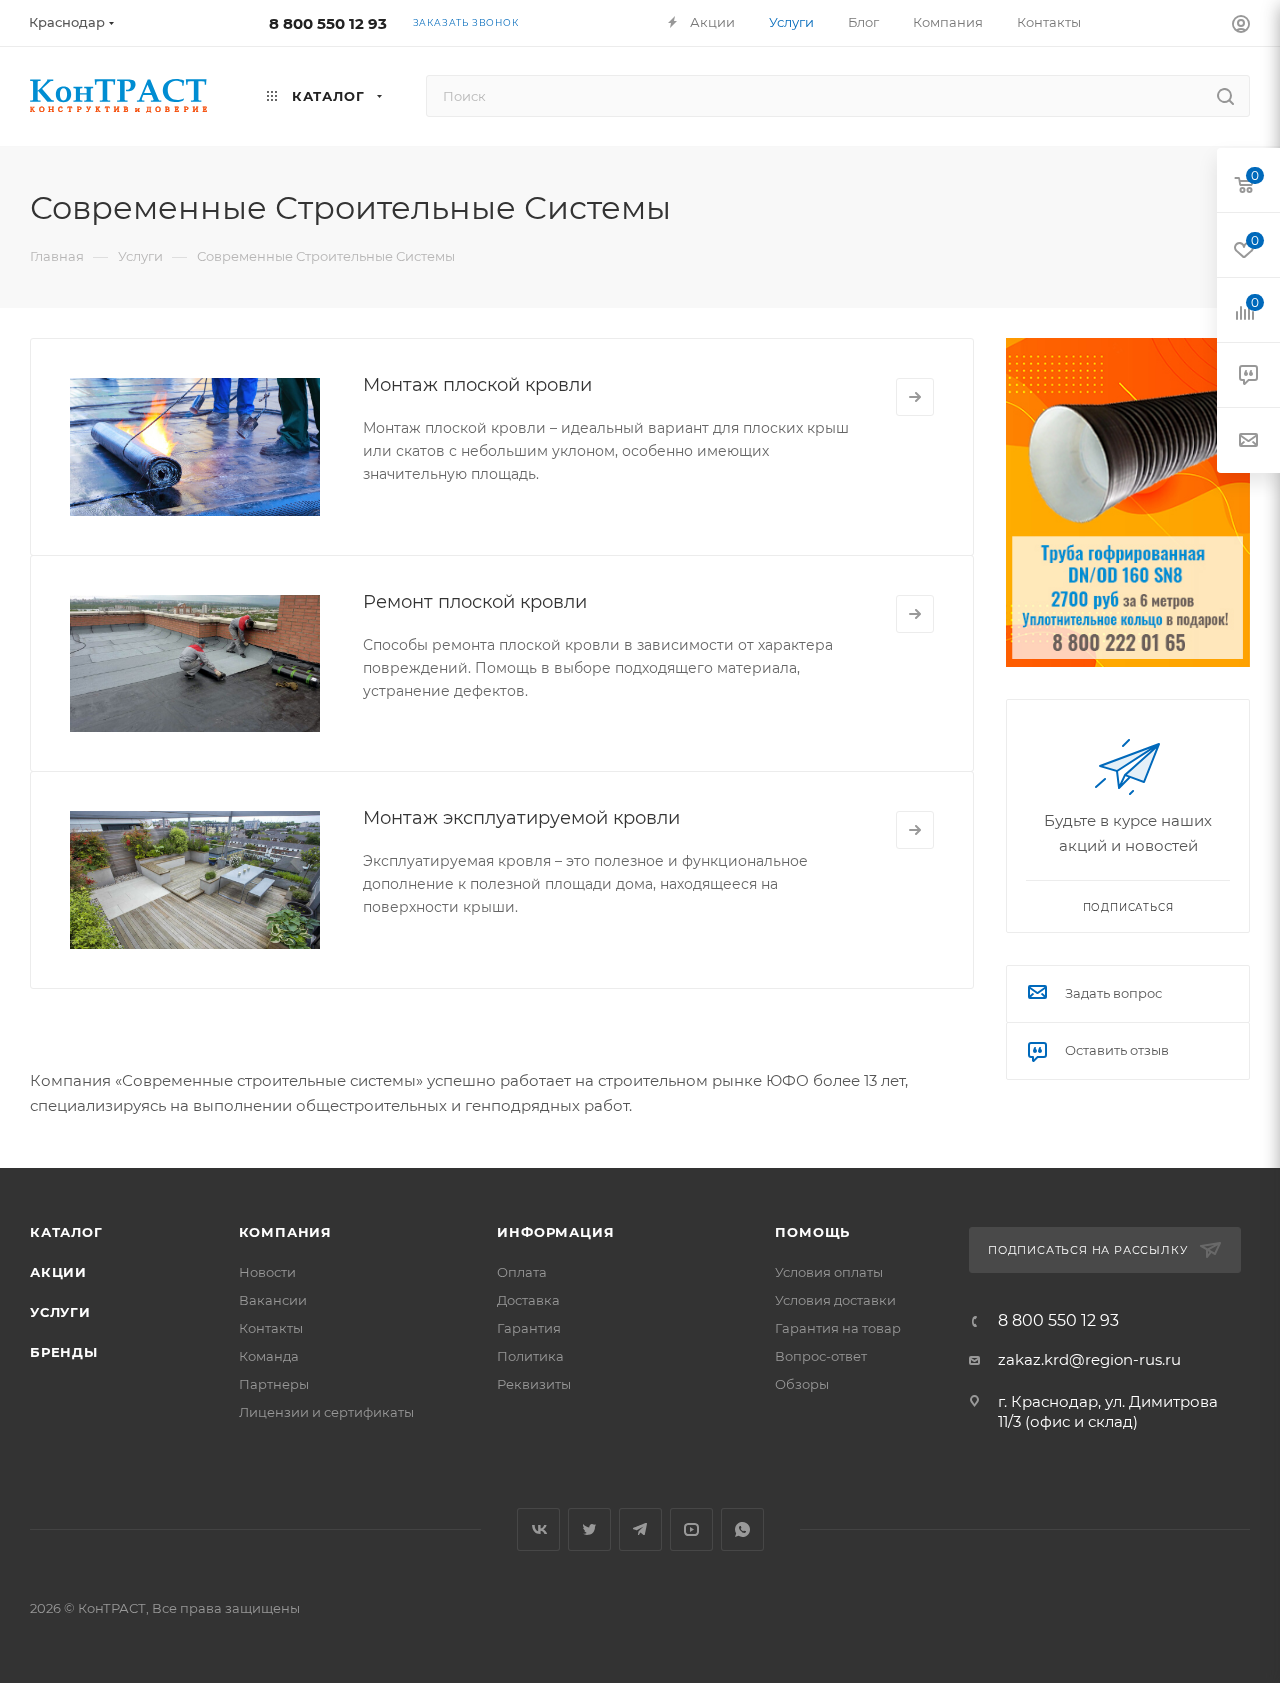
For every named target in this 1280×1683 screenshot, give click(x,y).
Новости (267, 1272)
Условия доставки (835, 1300)
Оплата (522, 1272)
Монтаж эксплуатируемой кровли (521, 818)
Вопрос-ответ (821, 1356)
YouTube (691, 1529)
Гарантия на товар (838, 1328)
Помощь (812, 1232)
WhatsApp (742, 1529)
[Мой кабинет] (1241, 26)
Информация (555, 1232)
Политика (530, 1356)
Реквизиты (534, 1384)
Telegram (640, 1529)
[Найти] (1225, 96)
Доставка (528, 1300)
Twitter (589, 1529)
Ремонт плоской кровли (475, 602)
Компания (285, 1232)
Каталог (66, 1232)
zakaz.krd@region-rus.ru (1089, 1359)
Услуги (60, 1312)
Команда (269, 1356)
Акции (58, 1272)
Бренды (64, 1352)
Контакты (271, 1328)
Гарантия (529, 1328)
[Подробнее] (915, 397)
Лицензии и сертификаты (326, 1412)
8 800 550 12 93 (328, 23)
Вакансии (273, 1300)
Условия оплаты (829, 1272)
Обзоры (802, 1384)
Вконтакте (538, 1529)
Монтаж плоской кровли (477, 385)
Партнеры (274, 1384)
